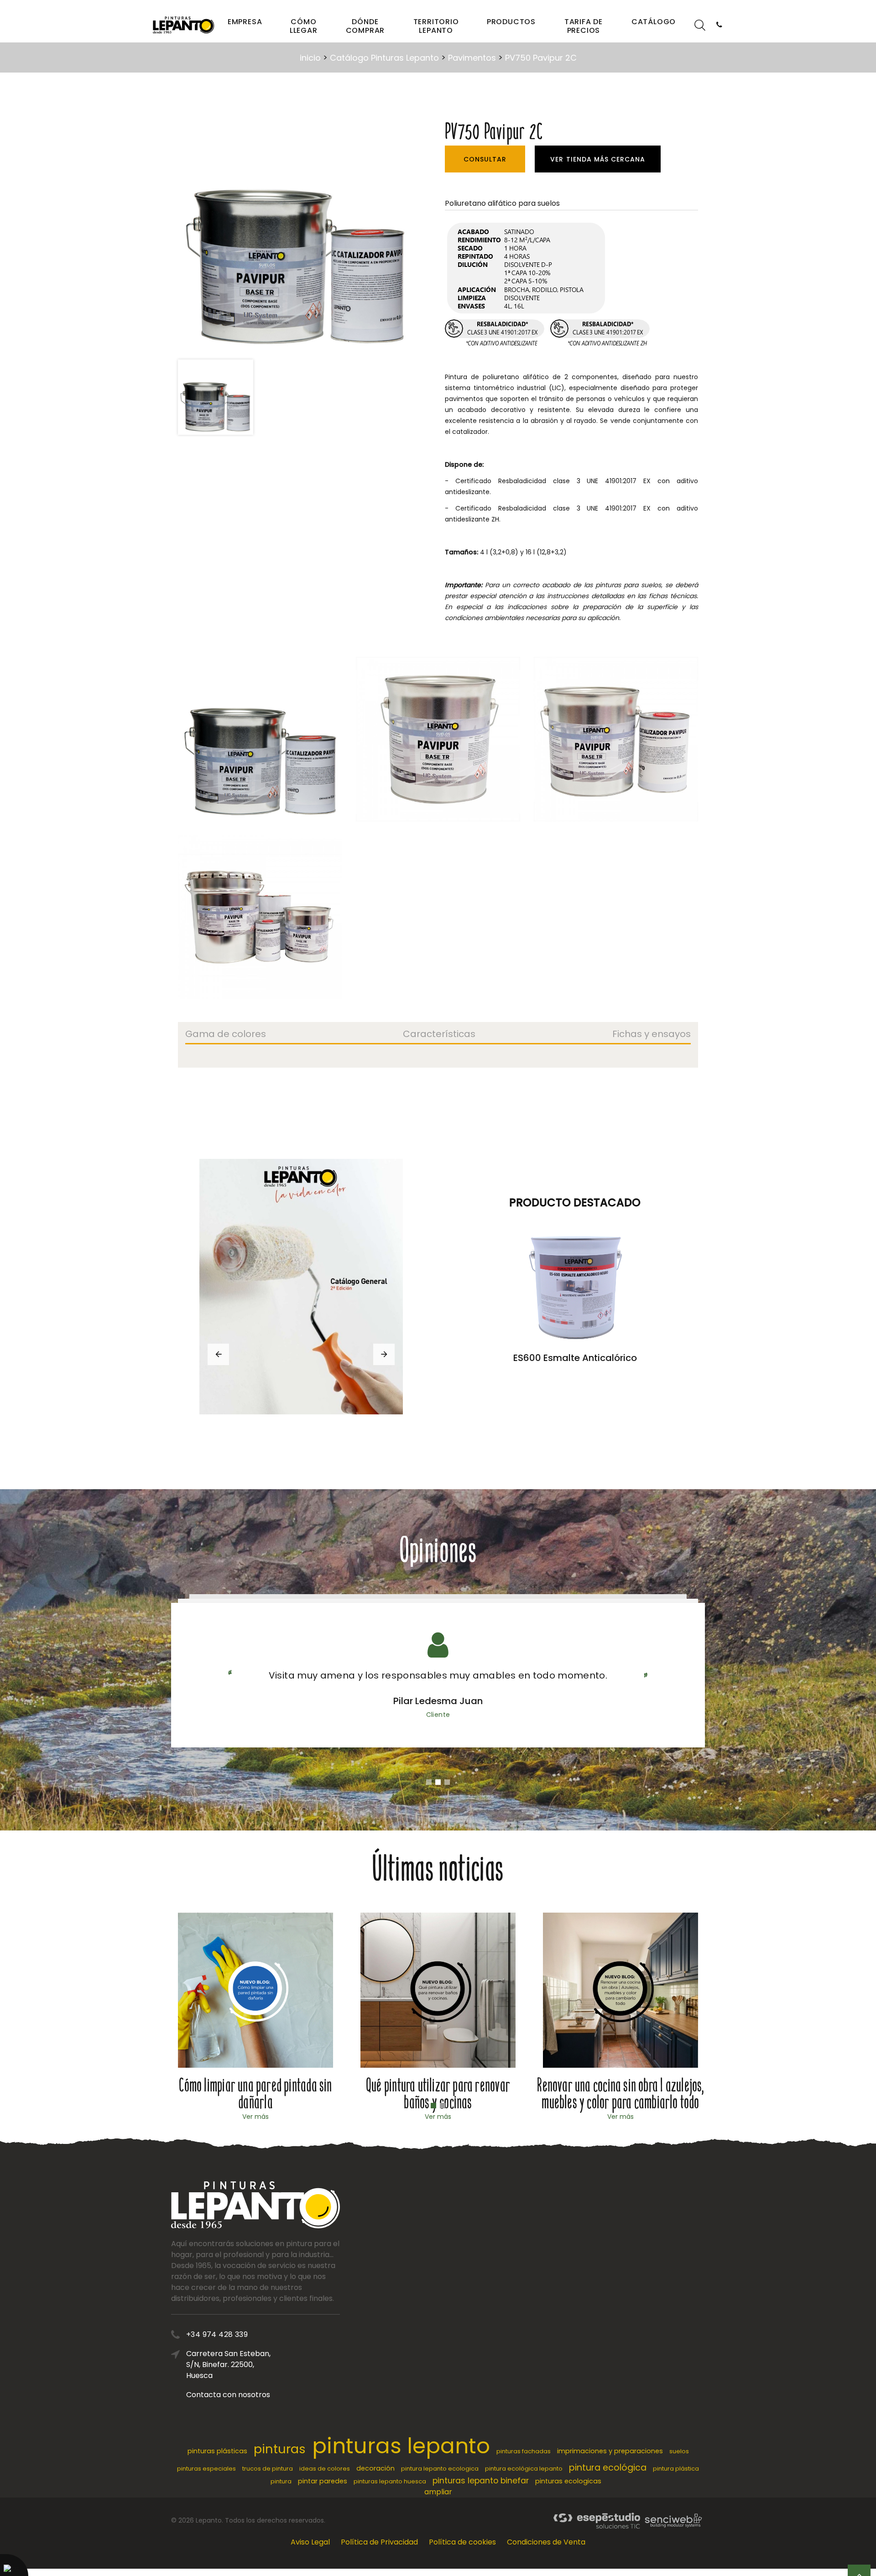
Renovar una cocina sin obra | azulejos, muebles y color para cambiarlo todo (620, 2094)
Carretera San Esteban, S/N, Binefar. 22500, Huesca (228, 2365)
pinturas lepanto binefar (481, 2481)
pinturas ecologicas (568, 2481)
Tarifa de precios (584, 26)
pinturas (280, 2449)
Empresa (245, 22)
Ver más (255, 2117)
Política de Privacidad (379, 2542)
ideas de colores (325, 2469)
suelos (679, 2451)
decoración (375, 2468)
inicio (310, 58)
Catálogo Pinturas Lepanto (384, 58)
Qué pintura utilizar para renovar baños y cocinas (438, 2094)
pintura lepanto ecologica (440, 2469)
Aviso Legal (310, 2542)
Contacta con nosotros (228, 2395)
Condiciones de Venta (546, 2542)
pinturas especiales (206, 2469)
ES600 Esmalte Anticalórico (575, 1358)
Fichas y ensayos (652, 1035)
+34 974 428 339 (217, 2334)
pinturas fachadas (524, 2451)
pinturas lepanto (401, 2446)
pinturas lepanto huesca (390, 2481)
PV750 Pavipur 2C (541, 58)
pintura (281, 2481)
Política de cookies (462, 2542)
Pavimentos (472, 58)
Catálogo (654, 22)
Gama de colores (226, 1035)
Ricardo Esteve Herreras (438, 1701)
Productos (511, 22)
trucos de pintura (268, 2469)
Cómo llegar (304, 26)
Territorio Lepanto (436, 26)
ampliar (438, 2492)
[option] (296, 236)
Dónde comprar (365, 26)
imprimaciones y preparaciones (610, 2451)
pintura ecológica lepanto (524, 2469)
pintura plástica (676, 2469)
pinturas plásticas (217, 2451)
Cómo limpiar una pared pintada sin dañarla (255, 2094)
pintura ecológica (608, 2468)
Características (439, 1035)
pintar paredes (323, 2481)
